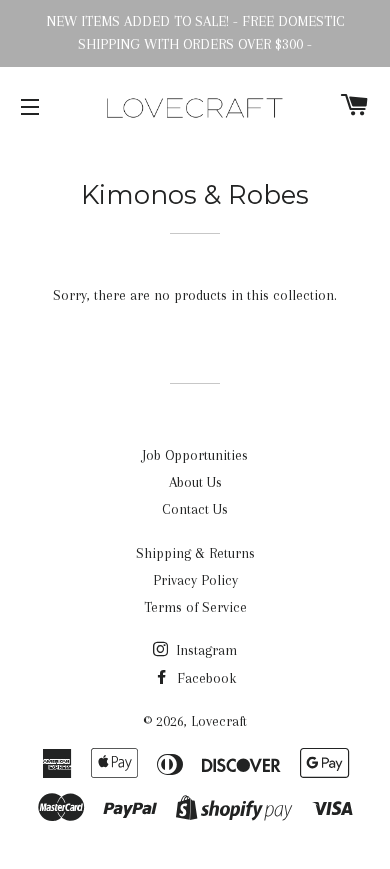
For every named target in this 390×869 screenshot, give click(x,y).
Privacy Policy (195, 580)
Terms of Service (195, 607)
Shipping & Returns (195, 553)
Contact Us (195, 509)
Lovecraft (219, 721)
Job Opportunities (195, 455)
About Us (195, 482)
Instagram (204, 650)
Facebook (204, 678)
